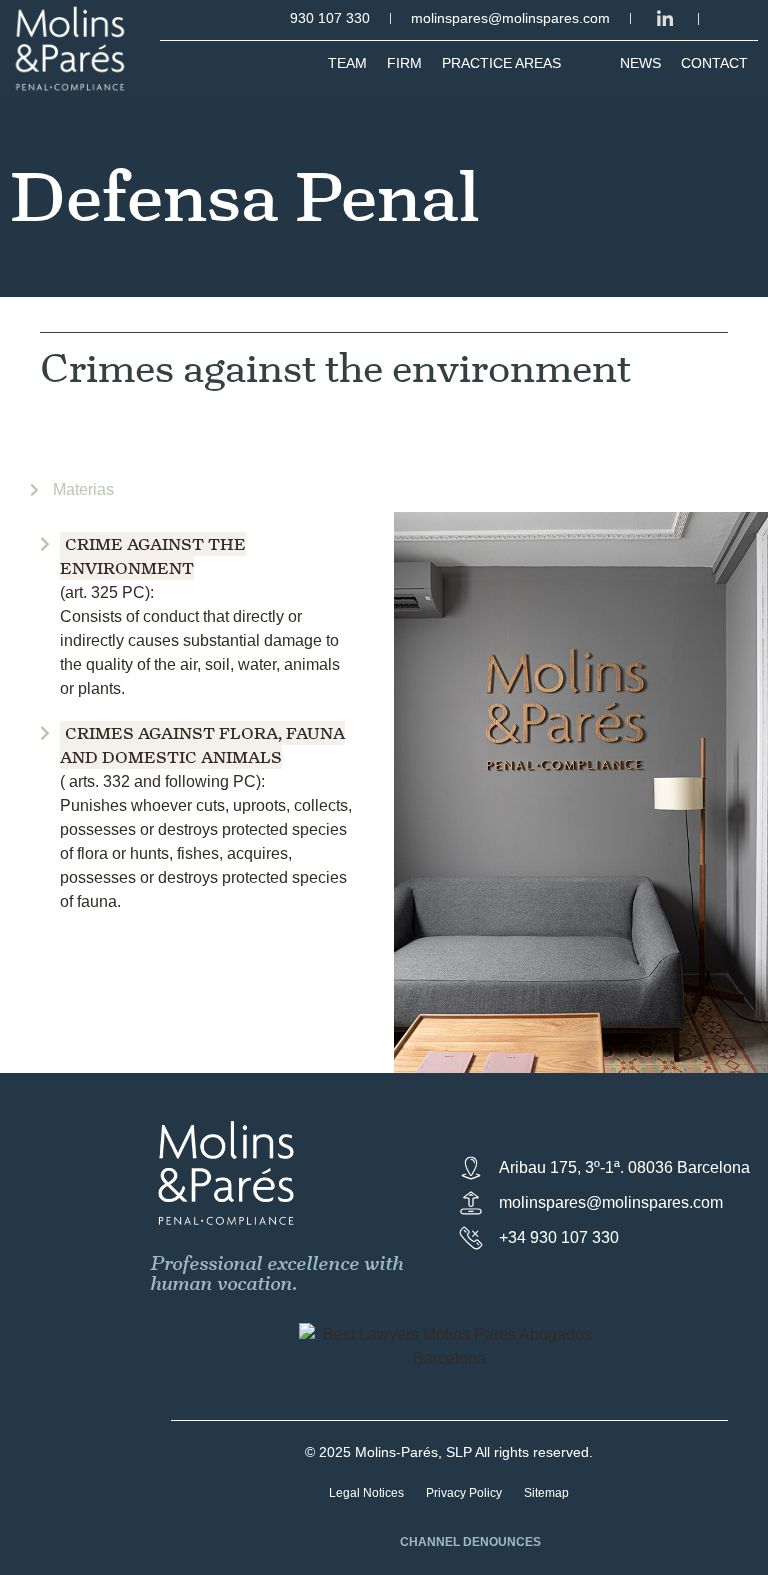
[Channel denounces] (374, 1544)
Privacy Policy (464, 1493)
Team (347, 63)
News (640, 63)
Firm (404, 63)
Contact (714, 63)
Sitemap (546, 1493)
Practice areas (501, 63)
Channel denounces (470, 1542)
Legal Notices (366, 1493)
